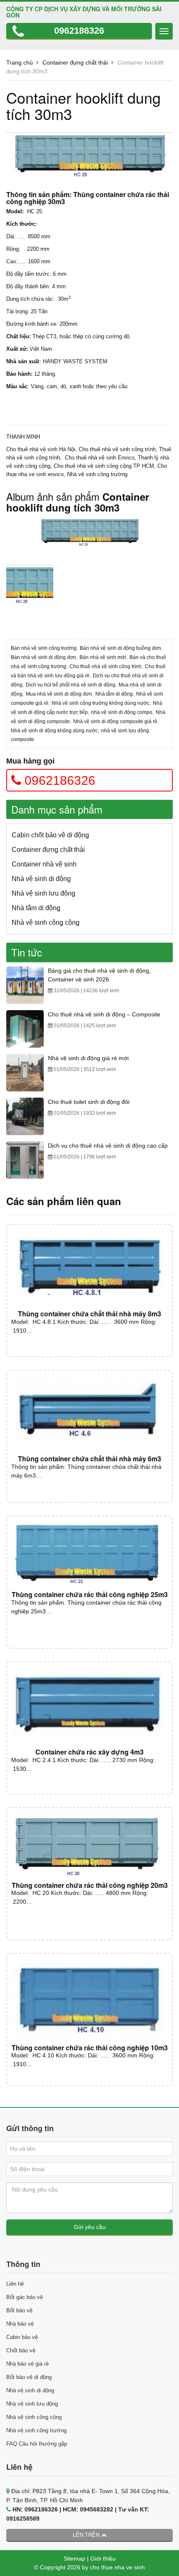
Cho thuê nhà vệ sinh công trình (106, 666)
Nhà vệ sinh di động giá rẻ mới (88, 1058)
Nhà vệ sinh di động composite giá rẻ (115, 721)
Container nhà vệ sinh (44, 864)
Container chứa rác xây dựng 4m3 (89, 1752)
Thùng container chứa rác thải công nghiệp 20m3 (90, 1885)
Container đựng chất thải (48, 850)
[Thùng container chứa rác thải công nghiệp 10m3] (89, 1999)
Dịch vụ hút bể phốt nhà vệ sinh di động (71, 685)
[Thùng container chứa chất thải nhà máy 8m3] (89, 1267)
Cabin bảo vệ (22, 2337)
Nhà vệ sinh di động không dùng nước (54, 731)
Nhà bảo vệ (20, 2324)
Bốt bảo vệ (19, 2310)
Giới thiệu (103, 2559)
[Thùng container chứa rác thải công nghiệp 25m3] (89, 1554)
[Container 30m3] (89, 535)
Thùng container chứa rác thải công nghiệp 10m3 (90, 2048)
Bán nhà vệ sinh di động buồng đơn (121, 648)
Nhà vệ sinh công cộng (46, 922)
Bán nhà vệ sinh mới (103, 657)
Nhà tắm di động (114, 694)
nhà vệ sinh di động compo (122, 712)
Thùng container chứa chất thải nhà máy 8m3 (89, 1314)
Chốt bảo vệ (21, 2350)
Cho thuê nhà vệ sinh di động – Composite (104, 1014)
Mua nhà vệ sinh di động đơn (59, 694)
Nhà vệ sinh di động (41, 879)
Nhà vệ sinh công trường (36, 2430)
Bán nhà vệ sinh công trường (44, 648)
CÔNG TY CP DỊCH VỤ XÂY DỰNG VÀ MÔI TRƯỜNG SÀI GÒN (84, 12)
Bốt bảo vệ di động (29, 2377)
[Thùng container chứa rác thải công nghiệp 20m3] (89, 1845)
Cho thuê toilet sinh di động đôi (89, 1102)
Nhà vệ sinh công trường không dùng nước (101, 703)
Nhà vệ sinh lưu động (44, 893)
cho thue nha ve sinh (117, 2567)
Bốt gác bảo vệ (25, 2297)
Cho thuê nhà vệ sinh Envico (100, 458)
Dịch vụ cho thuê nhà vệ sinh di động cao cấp (108, 1146)
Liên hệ (15, 2284)
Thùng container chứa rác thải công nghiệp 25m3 (90, 1594)
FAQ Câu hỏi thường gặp (37, 2444)
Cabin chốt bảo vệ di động (50, 835)
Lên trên (87, 2535)
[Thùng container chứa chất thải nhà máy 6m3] (89, 1413)
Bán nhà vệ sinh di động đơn (44, 657)
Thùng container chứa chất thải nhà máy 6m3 (89, 1459)
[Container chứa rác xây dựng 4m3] (89, 1705)
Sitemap (75, 2559)
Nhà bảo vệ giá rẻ (27, 2364)
